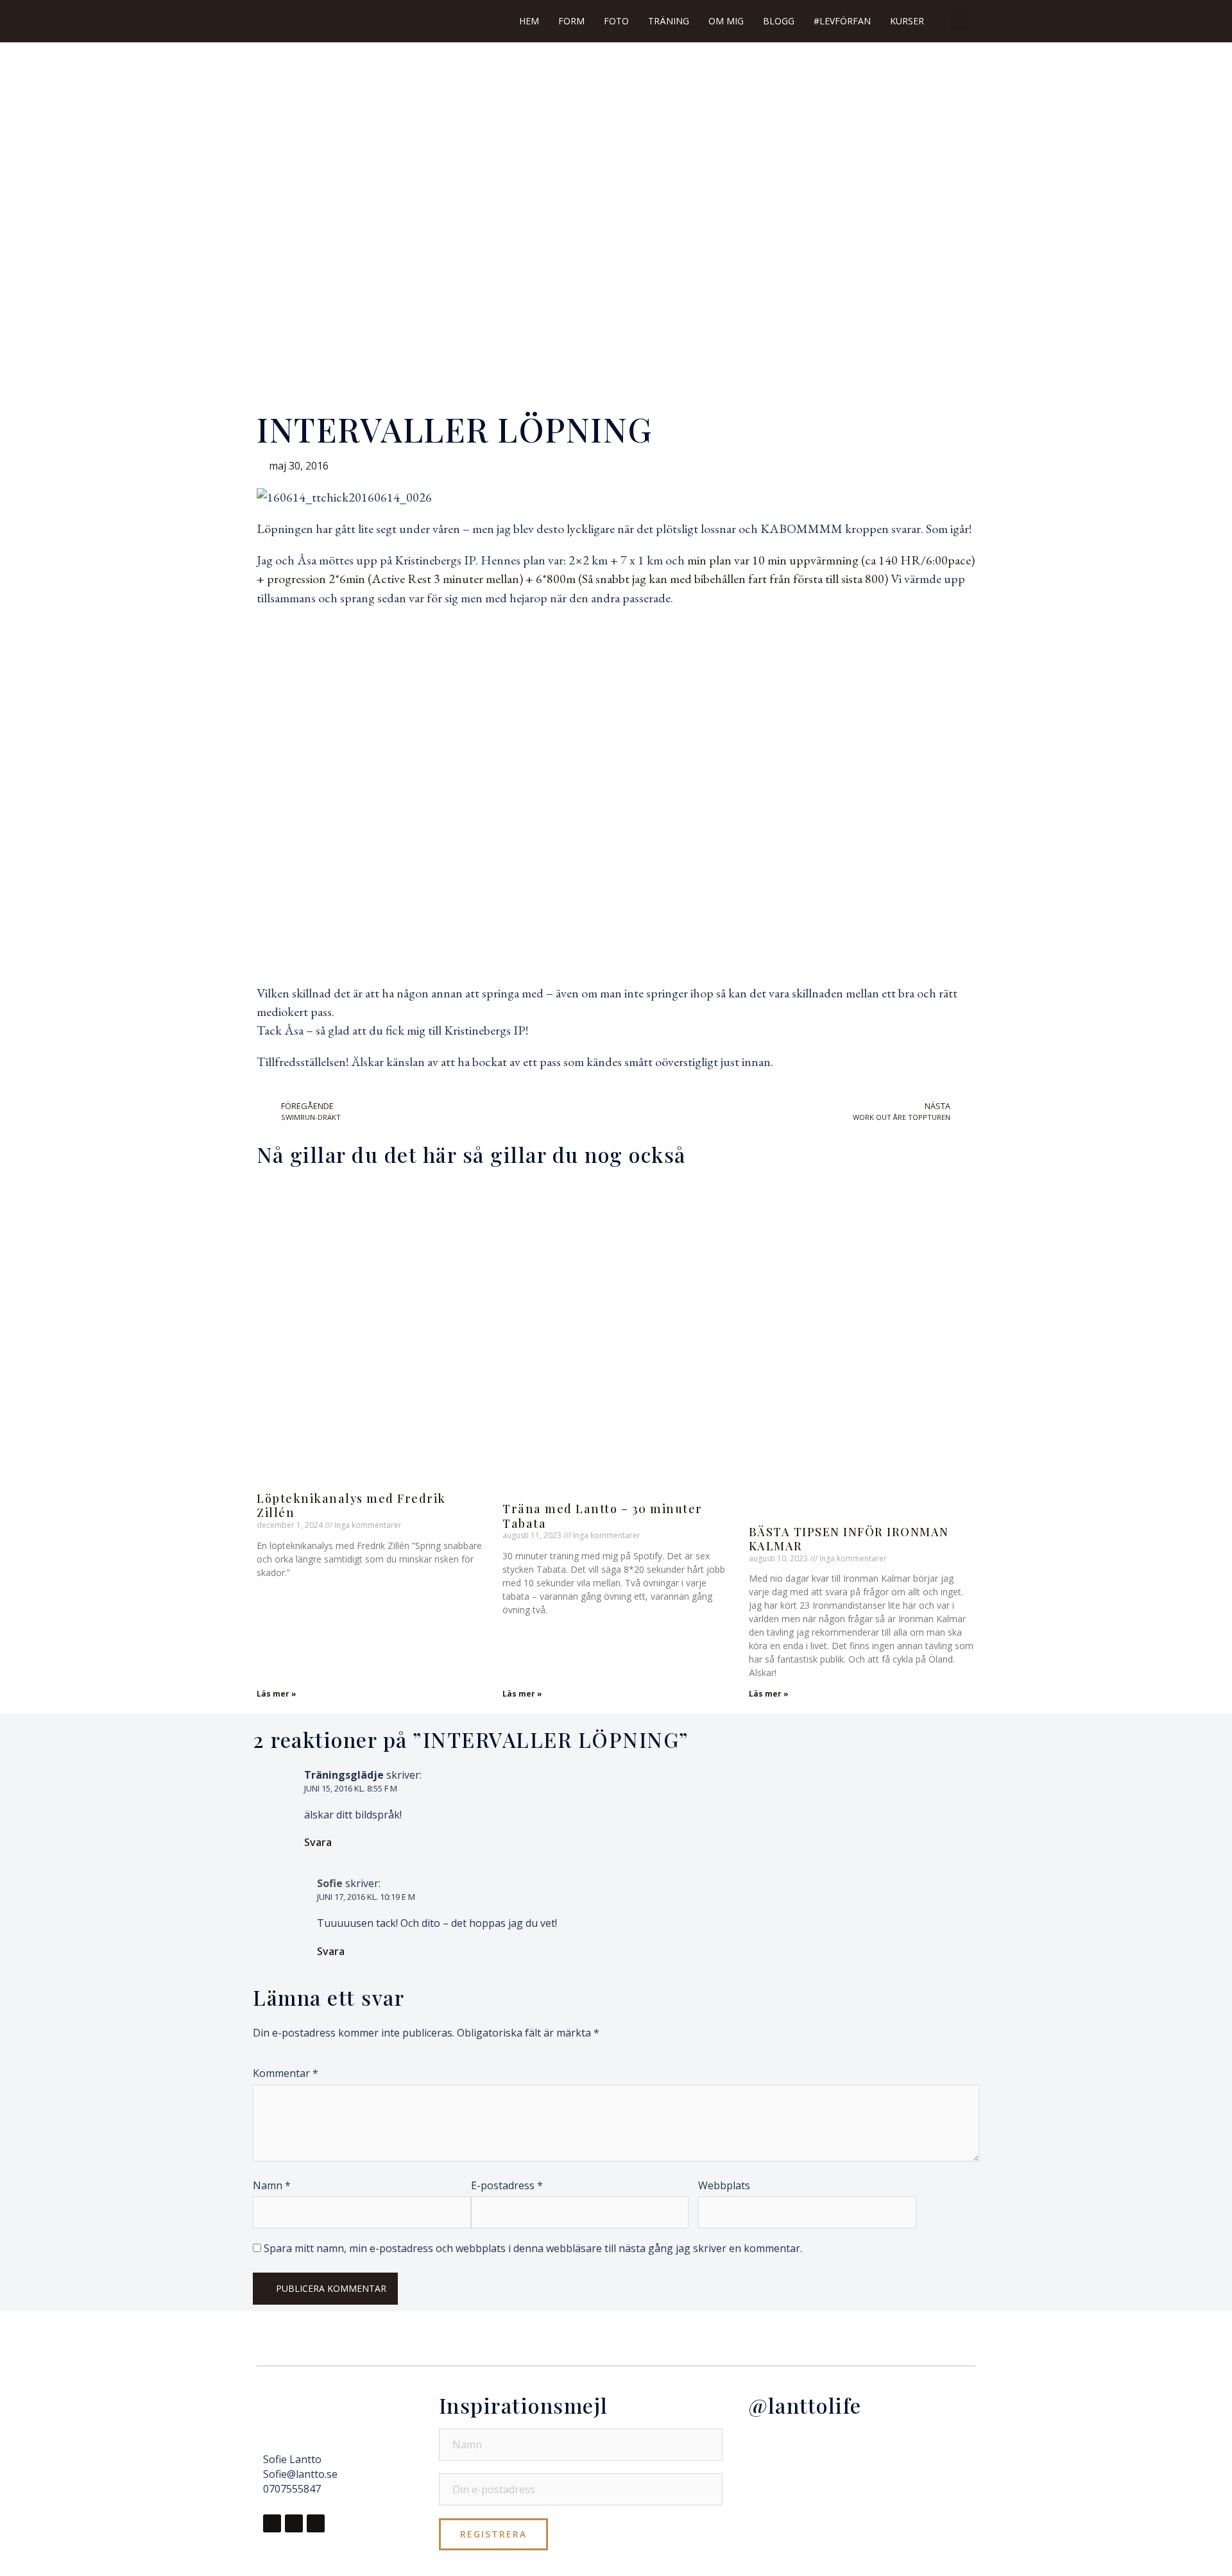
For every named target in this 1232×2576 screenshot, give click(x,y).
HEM (529, 21)
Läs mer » (277, 1694)
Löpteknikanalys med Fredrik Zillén (351, 1506)
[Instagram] (294, 2523)
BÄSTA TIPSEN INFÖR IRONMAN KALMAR (849, 1539)
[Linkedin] (316, 2523)
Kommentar (286, 2073)
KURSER (907, 21)
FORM (571, 21)
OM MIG (726, 21)
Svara (318, 1842)
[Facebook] (272, 2523)
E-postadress (507, 2185)
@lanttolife (805, 2405)
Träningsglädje (344, 1775)
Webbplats (724, 2185)
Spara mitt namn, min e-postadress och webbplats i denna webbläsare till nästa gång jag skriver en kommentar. (533, 2248)
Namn (272, 2185)
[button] (959, 21)
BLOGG (779, 21)
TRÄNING (669, 21)
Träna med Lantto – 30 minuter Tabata (603, 1516)
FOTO (616, 21)
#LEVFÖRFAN (842, 21)
